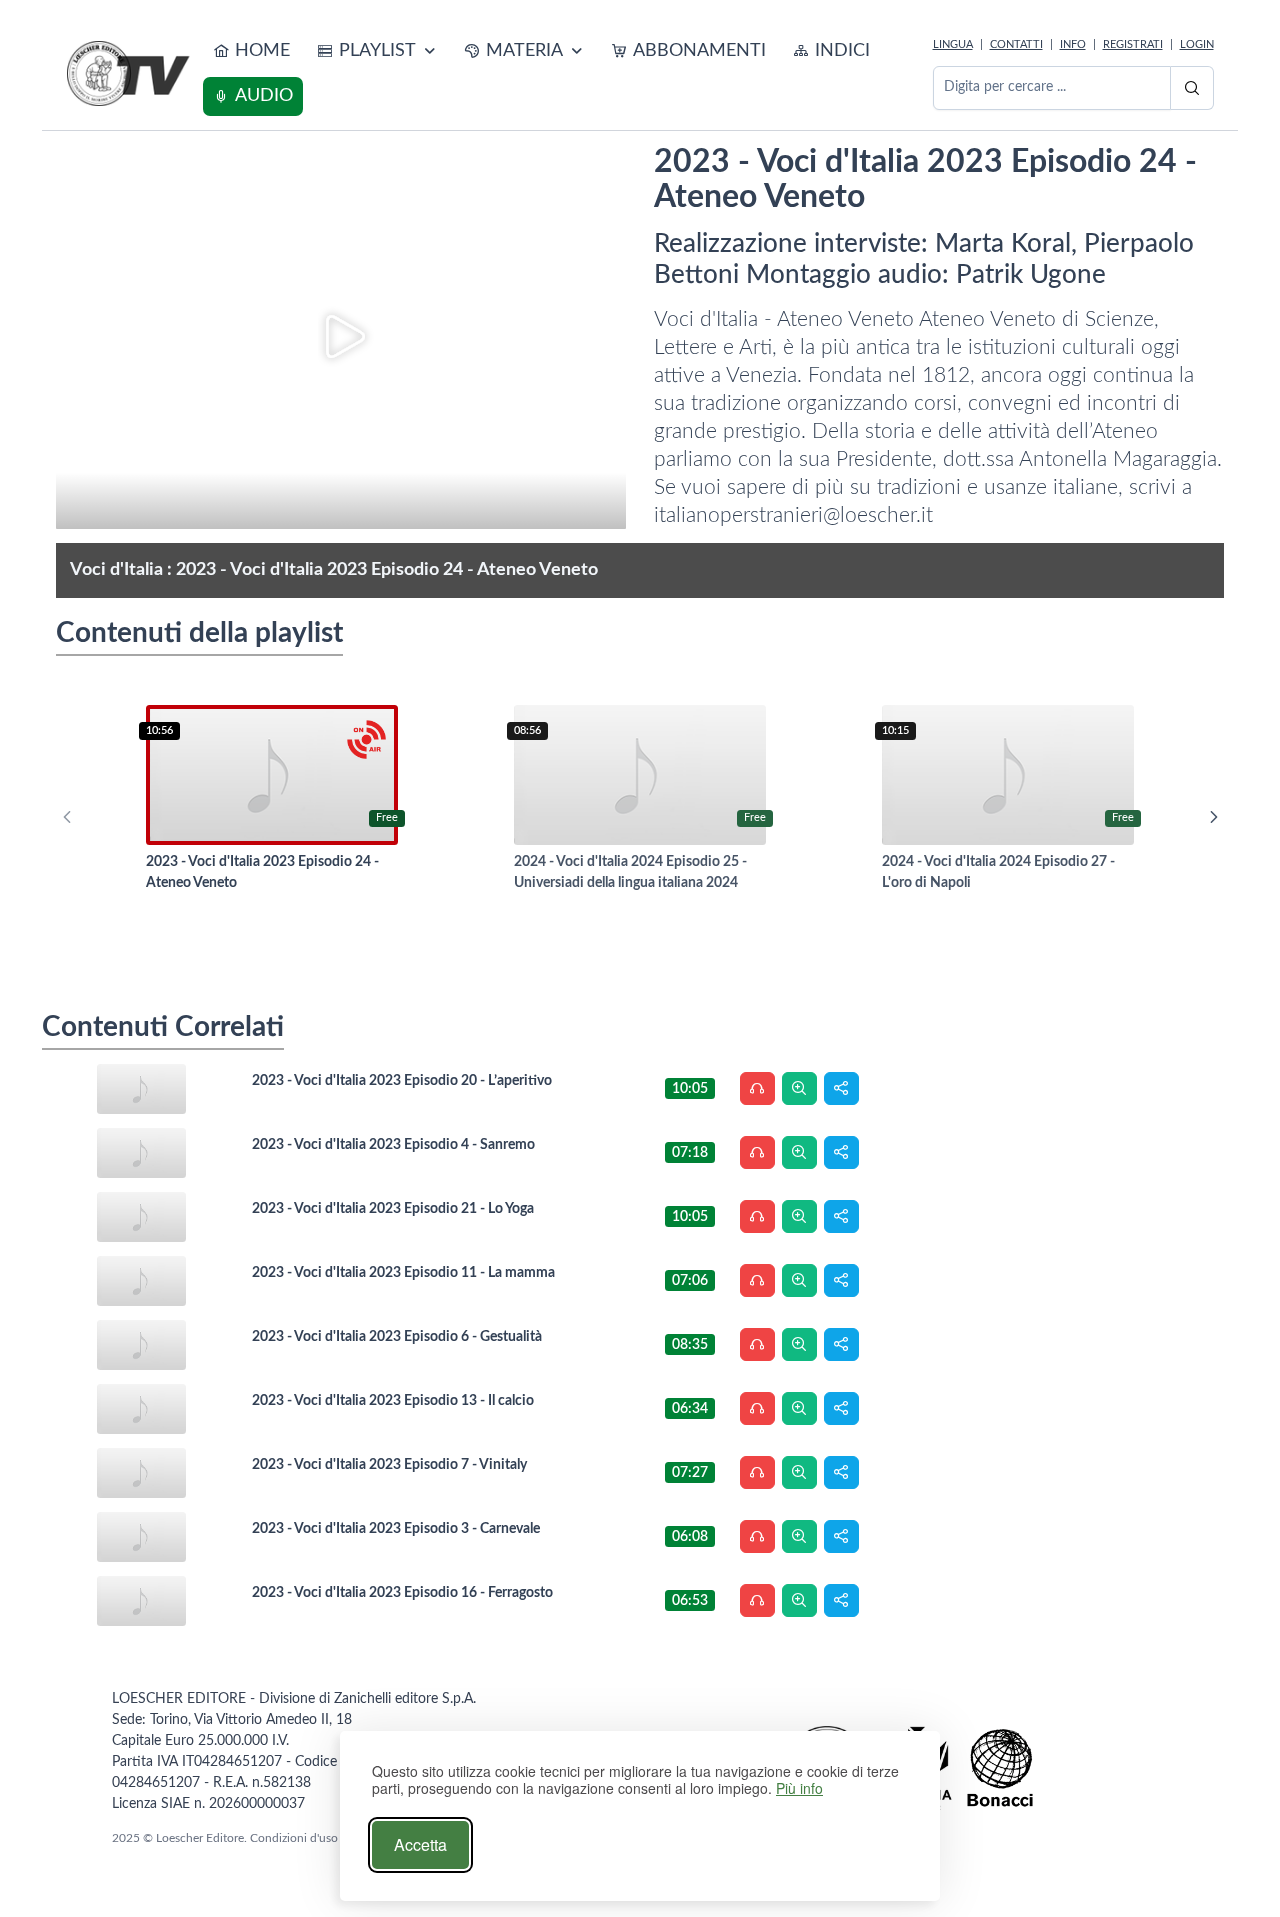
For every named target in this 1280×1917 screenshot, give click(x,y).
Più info (799, 1788)
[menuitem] (251, 51)
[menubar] (564, 74)
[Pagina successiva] (1214, 817)
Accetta (420, 1844)
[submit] (1192, 88)
